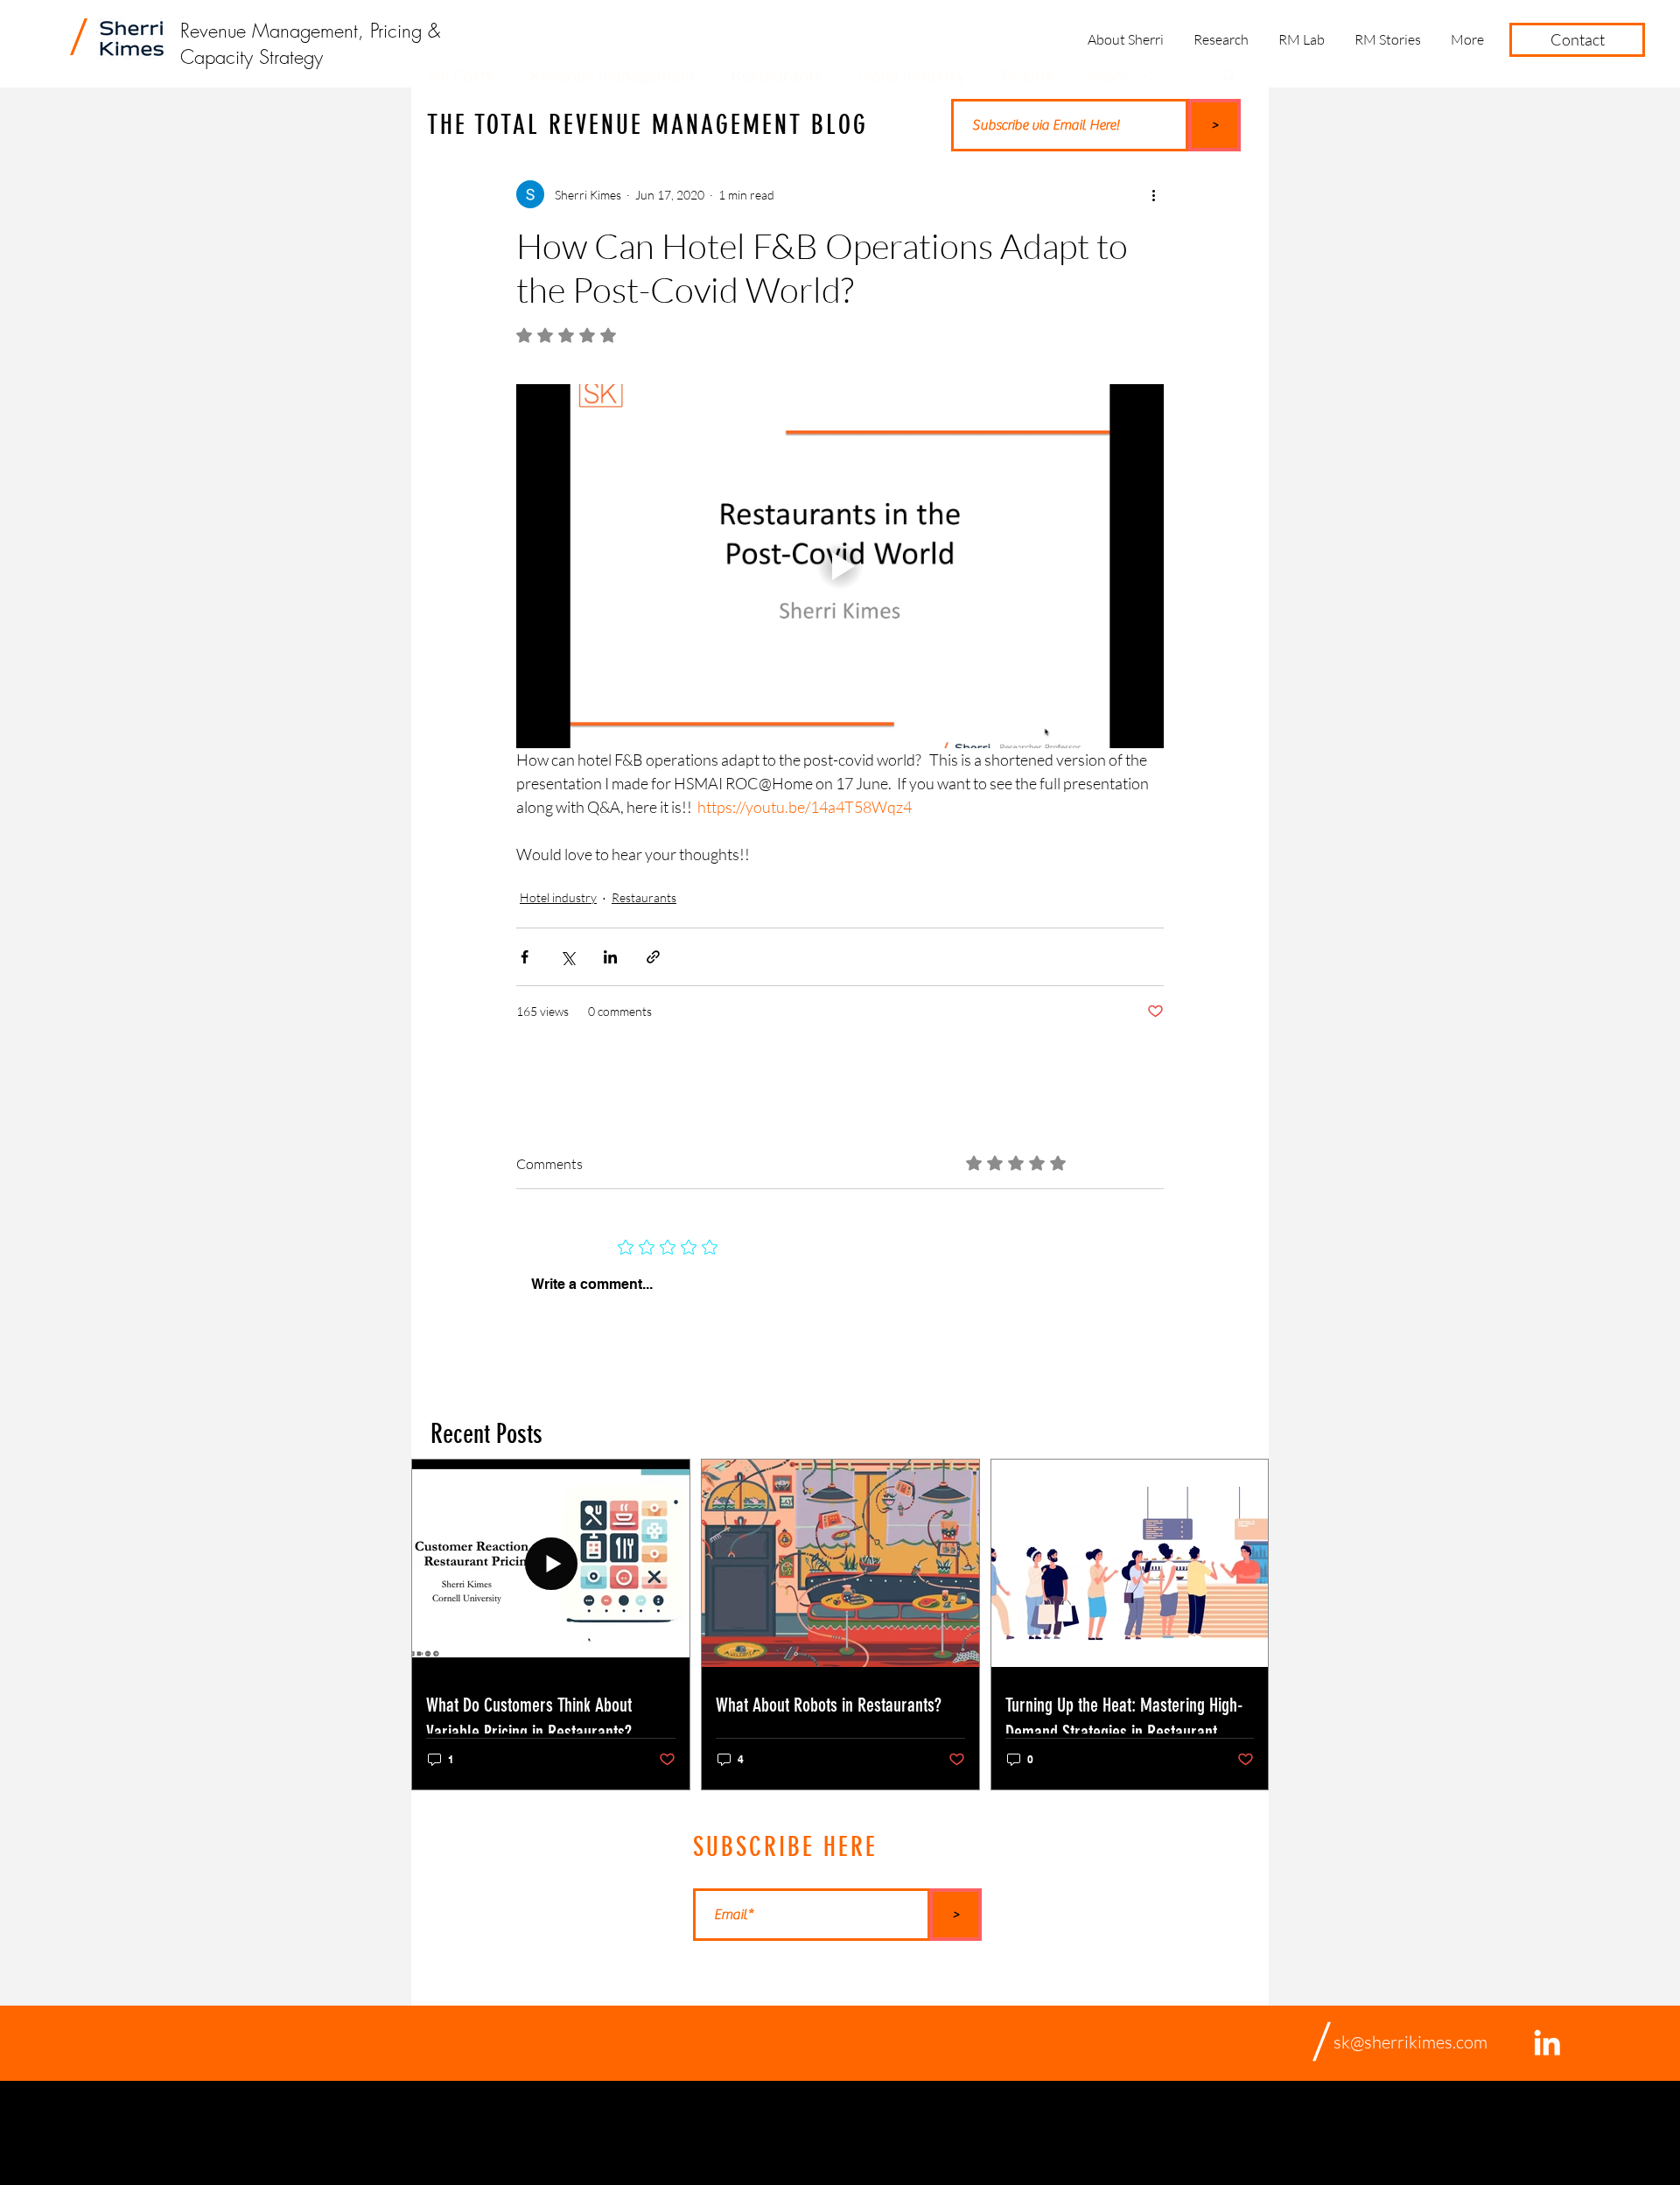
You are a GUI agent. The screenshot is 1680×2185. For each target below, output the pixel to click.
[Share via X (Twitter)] (567, 957)
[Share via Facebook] (525, 957)
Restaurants (644, 897)
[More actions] (1153, 194)
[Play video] (840, 566)
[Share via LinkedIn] (610, 957)
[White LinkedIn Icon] (1547, 2042)
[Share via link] (653, 957)
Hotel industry (558, 897)
